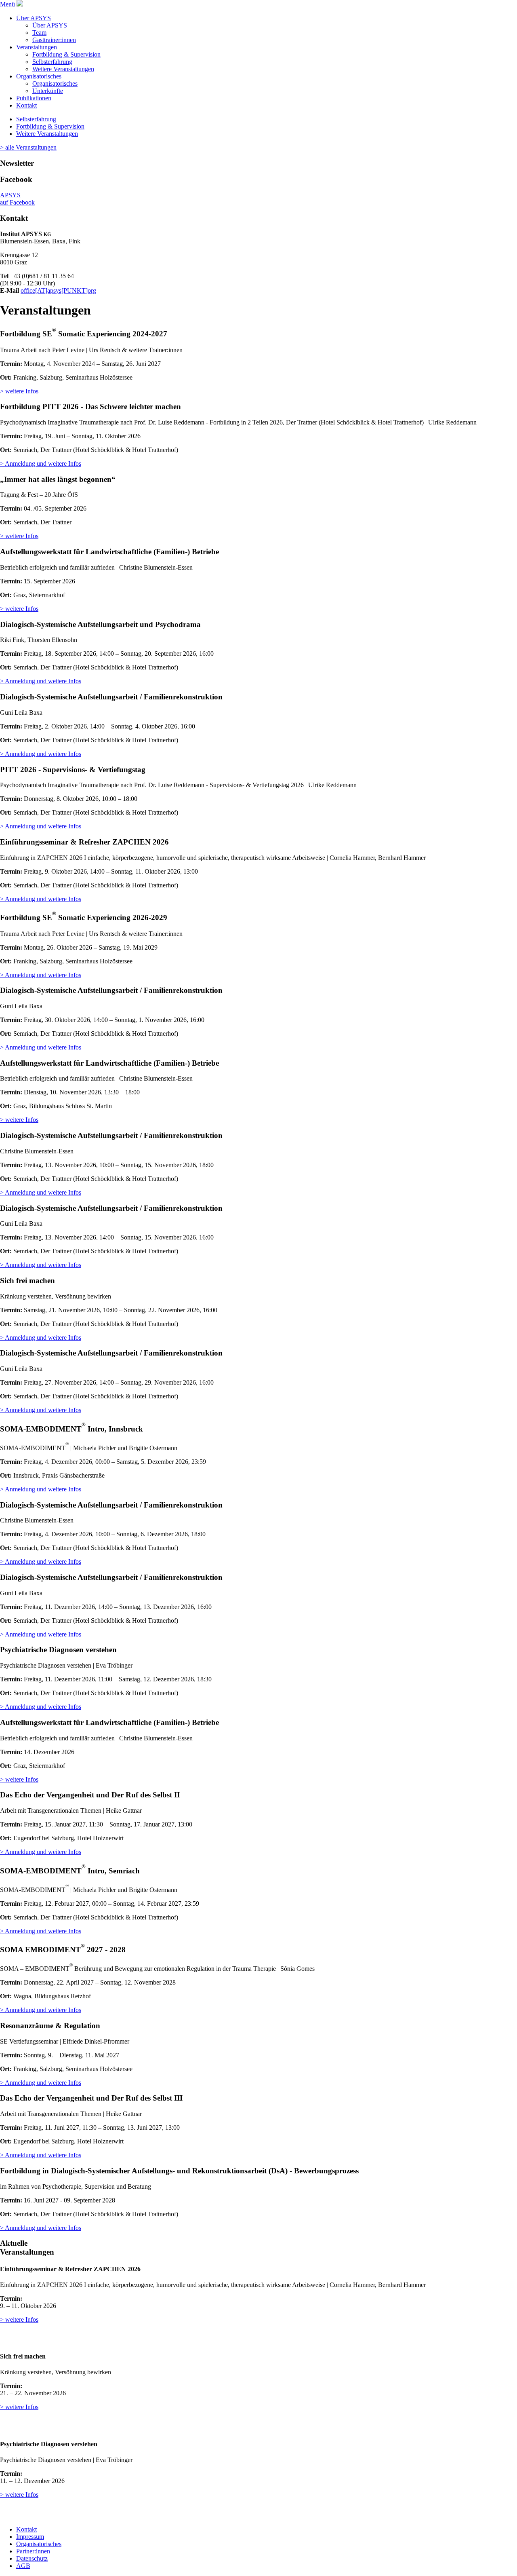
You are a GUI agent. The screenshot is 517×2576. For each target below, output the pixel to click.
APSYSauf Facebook (17, 199)
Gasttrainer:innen (54, 40)
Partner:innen (33, 2551)
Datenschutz (32, 2558)
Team (39, 33)
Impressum (30, 2537)
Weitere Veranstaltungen (63, 69)
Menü (8, 4)
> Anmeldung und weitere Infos (41, 463)
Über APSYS (34, 18)
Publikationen (34, 98)
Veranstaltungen (37, 47)
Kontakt (26, 105)
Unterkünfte (48, 91)
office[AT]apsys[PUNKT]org (58, 290)
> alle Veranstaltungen (28, 147)
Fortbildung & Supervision (66, 54)
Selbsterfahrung (52, 62)
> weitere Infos (19, 391)
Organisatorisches (39, 76)
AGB (23, 2566)
